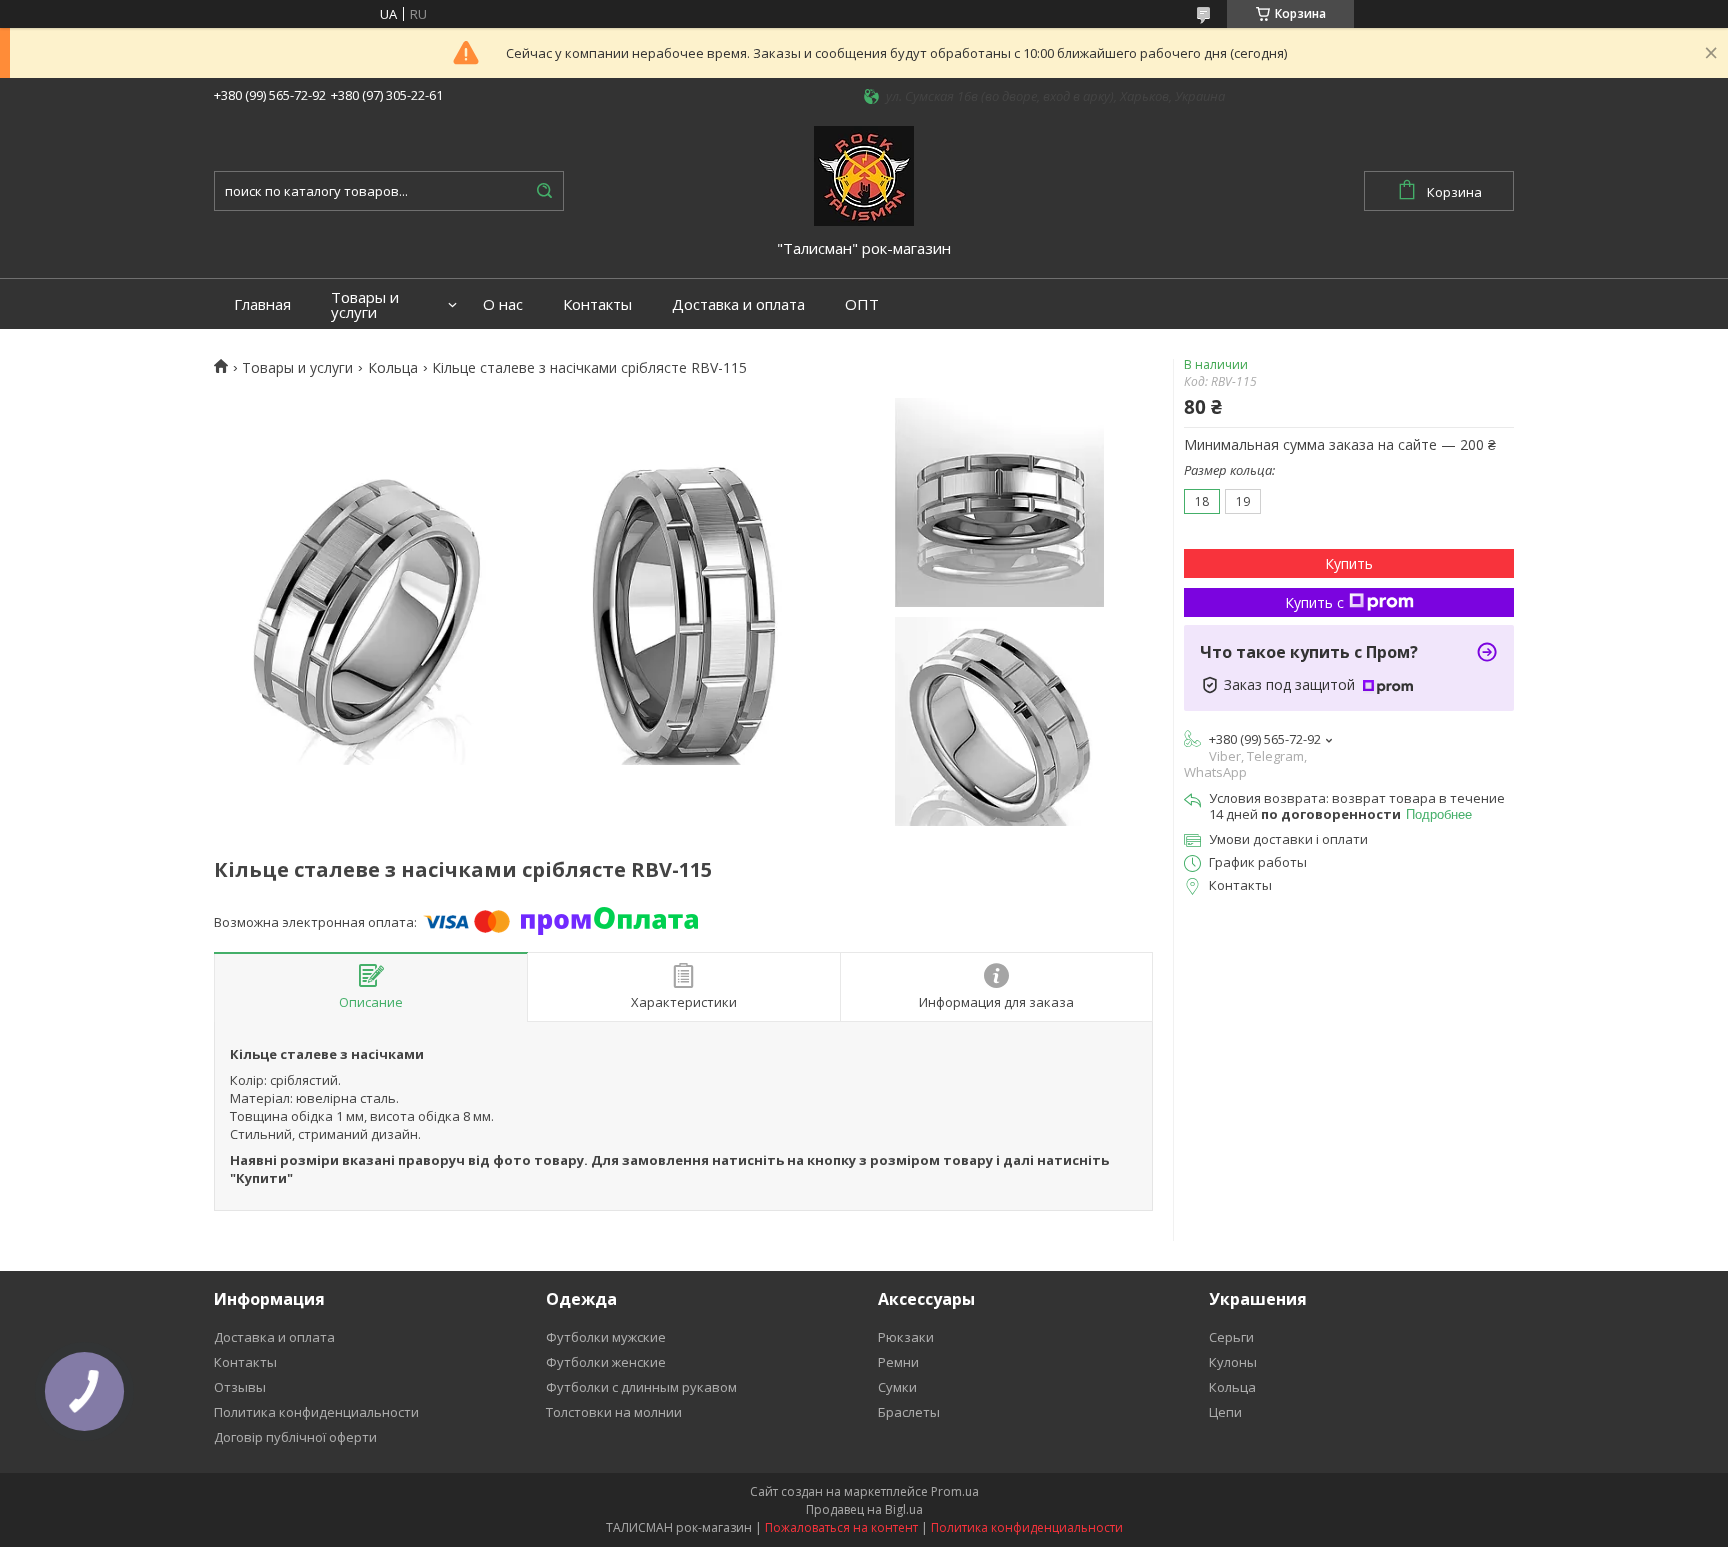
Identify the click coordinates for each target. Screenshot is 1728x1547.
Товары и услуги (365, 305)
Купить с (1314, 602)
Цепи (1225, 1412)
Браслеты (909, 1412)
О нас (503, 304)
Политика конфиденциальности (316, 1412)
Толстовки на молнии (614, 1412)
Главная (262, 304)
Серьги (1231, 1337)
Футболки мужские (606, 1337)
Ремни (898, 1362)
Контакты (597, 304)
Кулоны (1233, 1362)
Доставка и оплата (738, 304)
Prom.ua (955, 1491)
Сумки (897, 1387)
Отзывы (240, 1387)
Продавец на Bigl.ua (864, 1509)
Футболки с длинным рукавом (641, 1387)
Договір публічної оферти (295, 1437)
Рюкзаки (906, 1337)
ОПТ (862, 304)
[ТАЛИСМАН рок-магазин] (864, 174)
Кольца (393, 368)
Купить (1349, 563)
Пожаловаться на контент (841, 1527)
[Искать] (544, 191)
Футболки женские (606, 1362)
